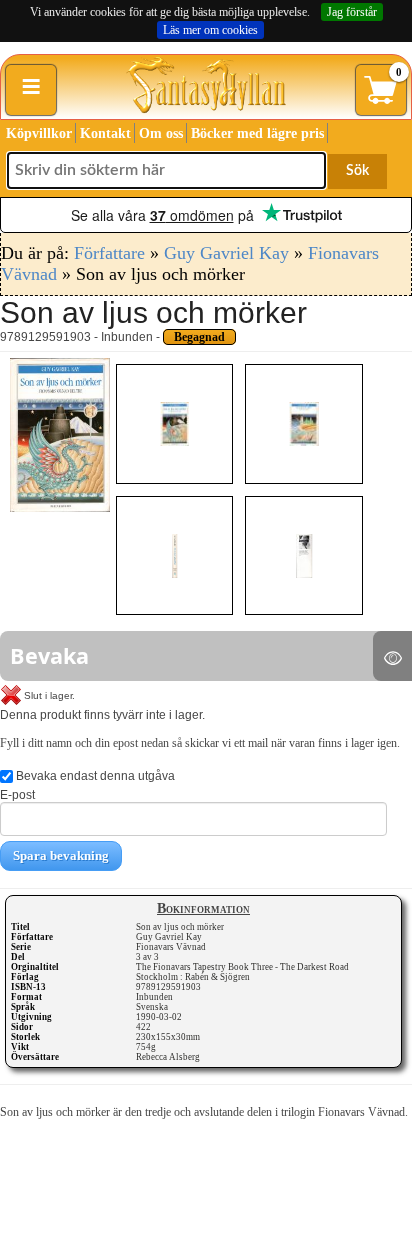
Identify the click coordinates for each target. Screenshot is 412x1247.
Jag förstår (352, 12)
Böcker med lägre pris (257, 133)
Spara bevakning (61, 855)
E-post (17, 795)
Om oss (161, 133)
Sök (357, 171)
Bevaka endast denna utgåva (94, 776)
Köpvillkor (39, 133)
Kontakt (105, 133)
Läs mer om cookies (210, 30)
